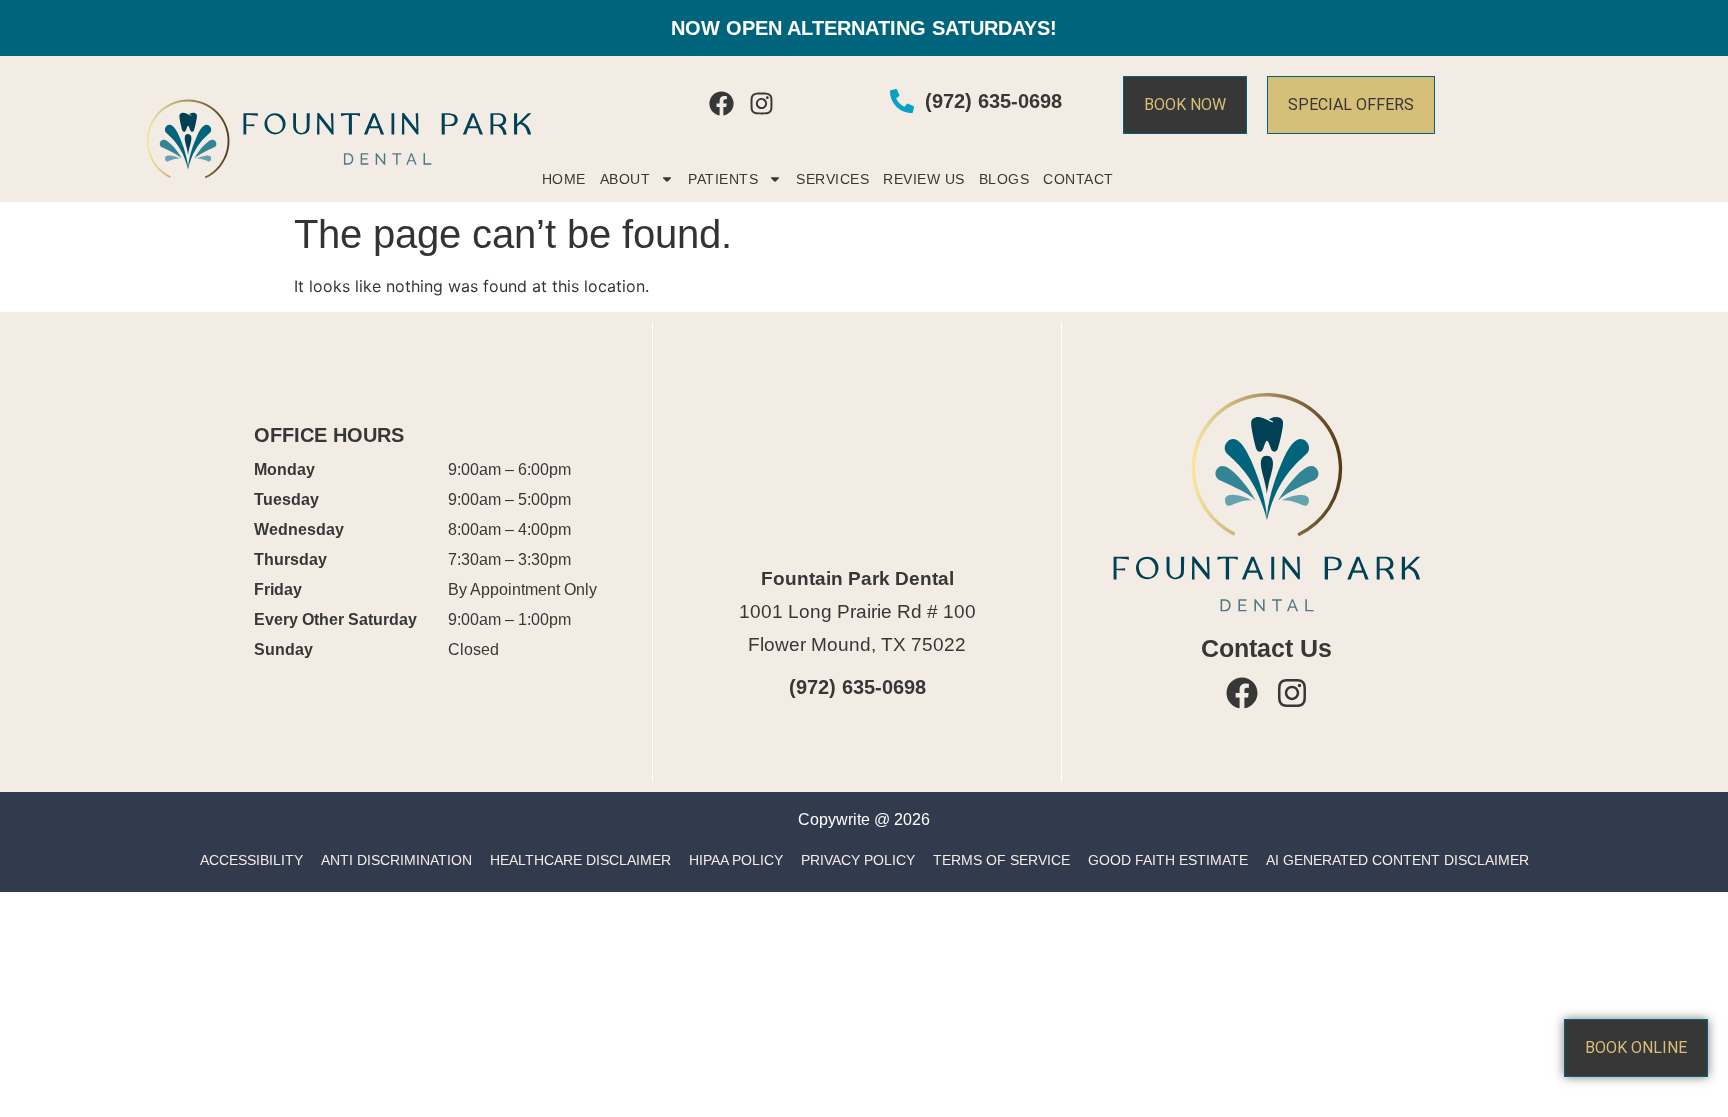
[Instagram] (761, 103)
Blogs (1004, 179)
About (625, 179)
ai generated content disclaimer (1397, 860)
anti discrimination (396, 860)
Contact (1078, 179)
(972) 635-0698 (857, 687)
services (832, 179)
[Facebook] (721, 103)
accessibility (251, 860)
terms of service (1001, 860)
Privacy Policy (858, 860)
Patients (723, 179)
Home (564, 179)
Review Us (924, 179)
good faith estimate (1168, 860)
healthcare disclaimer (580, 860)
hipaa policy (736, 860)
